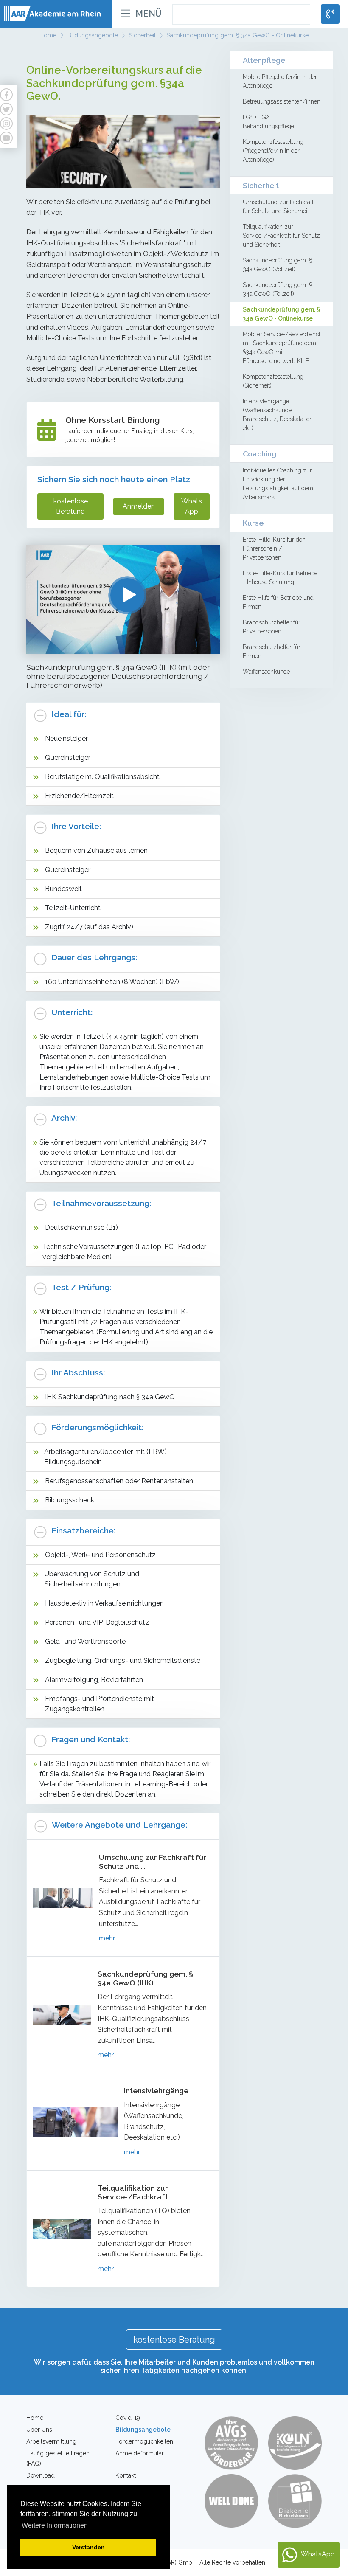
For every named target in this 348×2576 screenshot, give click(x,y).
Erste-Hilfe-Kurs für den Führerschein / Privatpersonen (274, 548)
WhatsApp (192, 506)
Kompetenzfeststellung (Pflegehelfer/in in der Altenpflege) (273, 151)
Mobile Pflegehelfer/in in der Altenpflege (280, 81)
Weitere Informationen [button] (55, 2525)
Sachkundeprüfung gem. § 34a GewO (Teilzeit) (277, 289)
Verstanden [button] (88, 2547)
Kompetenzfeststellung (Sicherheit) (273, 381)
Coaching (260, 454)
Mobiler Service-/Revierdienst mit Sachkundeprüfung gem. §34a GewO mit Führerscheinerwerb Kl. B (282, 347)
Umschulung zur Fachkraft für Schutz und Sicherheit (278, 207)
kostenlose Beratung (71, 506)
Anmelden (139, 506)
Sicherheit (261, 185)
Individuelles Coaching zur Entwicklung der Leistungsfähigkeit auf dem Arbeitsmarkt (278, 484)
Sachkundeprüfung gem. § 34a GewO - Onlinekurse (281, 314)
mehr (107, 1938)
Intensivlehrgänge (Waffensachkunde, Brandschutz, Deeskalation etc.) (278, 415)
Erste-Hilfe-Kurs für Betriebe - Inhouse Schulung (280, 578)
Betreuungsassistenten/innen (282, 101)
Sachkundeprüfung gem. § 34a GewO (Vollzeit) (277, 265)
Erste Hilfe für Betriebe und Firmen (278, 602)
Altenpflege (264, 60)
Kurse (253, 523)
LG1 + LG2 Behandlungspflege (268, 122)
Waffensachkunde (266, 672)
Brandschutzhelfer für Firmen (272, 651)
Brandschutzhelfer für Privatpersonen (272, 627)
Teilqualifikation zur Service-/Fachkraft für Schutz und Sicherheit (281, 236)
